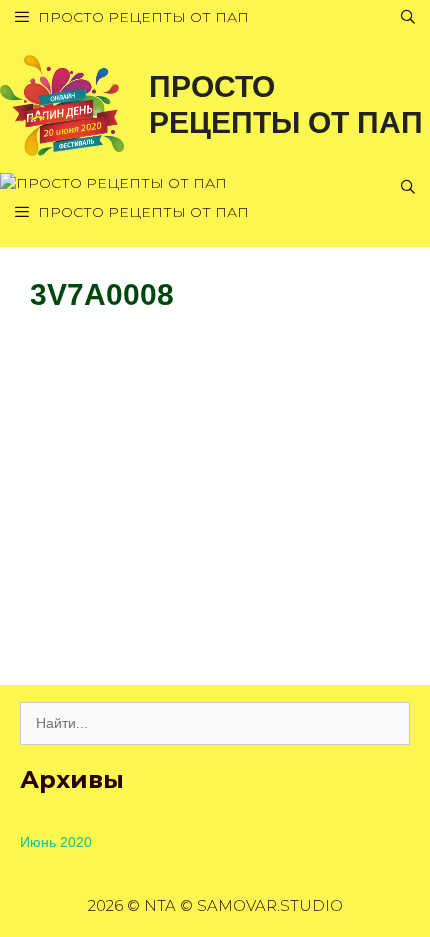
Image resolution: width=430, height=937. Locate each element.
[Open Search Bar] (408, 17)
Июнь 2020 (56, 842)
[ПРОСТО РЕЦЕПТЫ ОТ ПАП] (62, 104)
